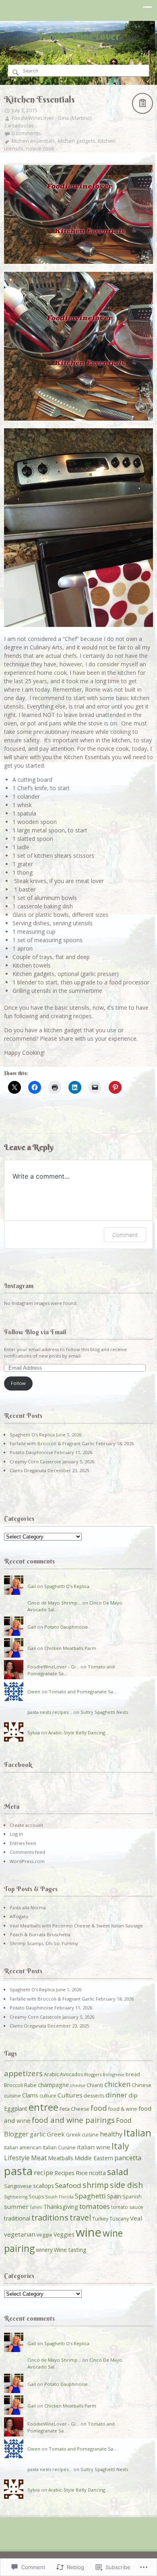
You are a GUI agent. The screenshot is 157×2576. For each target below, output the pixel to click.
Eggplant (16, 2109)
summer (16, 2206)
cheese (78, 2085)
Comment (125, 1235)
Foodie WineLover (79, 36)
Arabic (51, 2074)
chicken (117, 2084)
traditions (50, 2218)
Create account (26, 1825)
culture (48, 2096)
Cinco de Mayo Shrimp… (54, 1603)
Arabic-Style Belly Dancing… (78, 1733)
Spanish (132, 2197)
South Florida (59, 2197)
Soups (36, 2197)
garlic (38, 2134)
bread (133, 2074)
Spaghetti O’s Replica (32, 1435)
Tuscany (119, 2219)
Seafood (68, 2185)
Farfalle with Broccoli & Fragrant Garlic (52, 1443)
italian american (23, 2148)
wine (89, 2232)
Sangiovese (18, 2186)
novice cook (40, 149)
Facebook (18, 1765)
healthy (111, 2134)
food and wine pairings (73, 2120)
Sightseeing (16, 2197)
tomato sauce (127, 2207)
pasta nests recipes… (50, 1712)
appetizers (23, 2073)
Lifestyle (17, 2158)
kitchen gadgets (76, 141)
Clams (30, 2095)
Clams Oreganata (28, 1470)
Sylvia (34, 1733)
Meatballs (61, 2158)
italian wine (94, 2147)
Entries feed (23, 1843)
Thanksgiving (61, 2207)
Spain (114, 2196)
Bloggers (93, 2075)
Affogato (19, 1916)
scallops (43, 2186)
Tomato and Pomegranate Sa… (83, 1692)
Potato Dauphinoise (31, 1452)
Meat (39, 2158)
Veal (136, 2218)
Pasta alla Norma (28, 1907)
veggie (44, 2235)
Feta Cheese (74, 2109)
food (99, 2108)
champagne (53, 2085)
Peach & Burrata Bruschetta (40, 1934)
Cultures (70, 2095)
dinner (116, 2095)
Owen (34, 1692)
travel (80, 2218)
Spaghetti (90, 2196)
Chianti (95, 2085)
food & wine (123, 2109)
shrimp (96, 2185)
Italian (137, 2133)
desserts (94, 2096)
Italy (120, 2146)
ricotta (97, 2173)
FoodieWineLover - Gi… (53, 1667)
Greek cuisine (82, 2135)
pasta (18, 2171)
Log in (16, 1834)
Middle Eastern (94, 2158)
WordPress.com (27, 1861)
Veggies (64, 2234)
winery (44, 2250)
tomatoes (95, 2206)
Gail (32, 1586)
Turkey (100, 2219)
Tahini (36, 2207)
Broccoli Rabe (20, 2085)
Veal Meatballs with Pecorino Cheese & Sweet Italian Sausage (76, 1926)
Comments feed (27, 1852)
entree (43, 2107)
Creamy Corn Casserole (35, 1462)
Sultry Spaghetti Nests (104, 1712)
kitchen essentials (33, 141)
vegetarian (20, 2234)
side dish (126, 2185)
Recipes (64, 2173)
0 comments (26, 133)
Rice (82, 2173)
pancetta (128, 2158)
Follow (18, 1383)
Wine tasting (70, 2250)
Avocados (71, 2074)
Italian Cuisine (59, 2148)
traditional (17, 2218)
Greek (56, 2134)
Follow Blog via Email (35, 1332)
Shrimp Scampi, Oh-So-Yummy (44, 1943)
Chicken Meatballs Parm (70, 1648)
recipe (43, 2173)
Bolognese (114, 2075)
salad (118, 2172)
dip (133, 2095)
